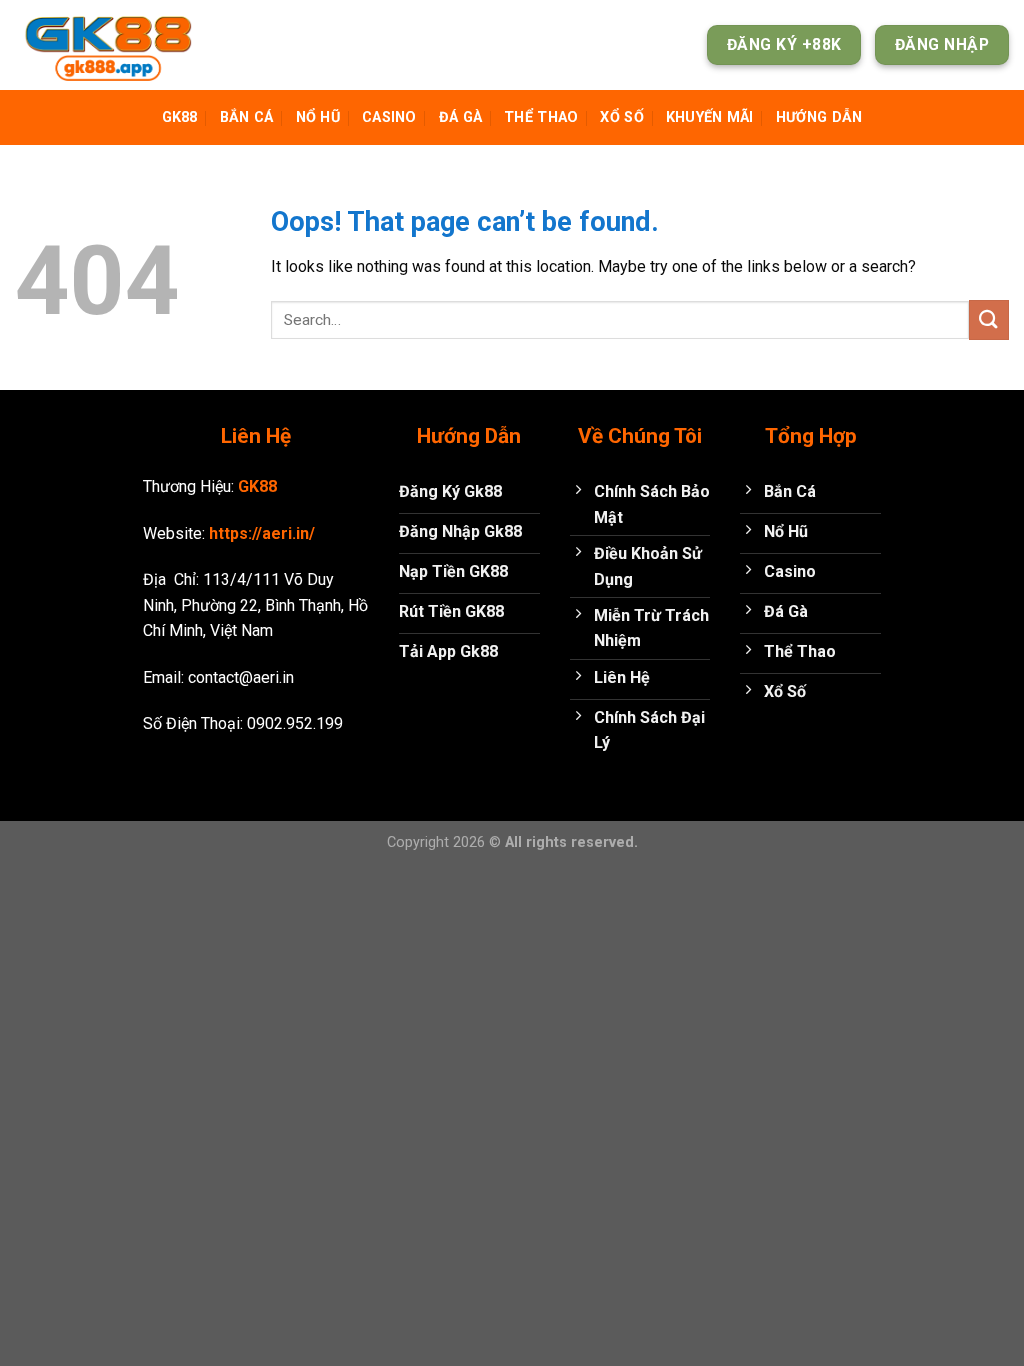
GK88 (180, 117)
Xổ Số (621, 117)
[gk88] (115, 45)
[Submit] (989, 319)
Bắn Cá (247, 117)
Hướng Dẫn (819, 117)
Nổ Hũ (318, 117)
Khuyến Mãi (710, 117)
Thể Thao (541, 117)
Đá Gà (460, 117)
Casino (389, 117)
